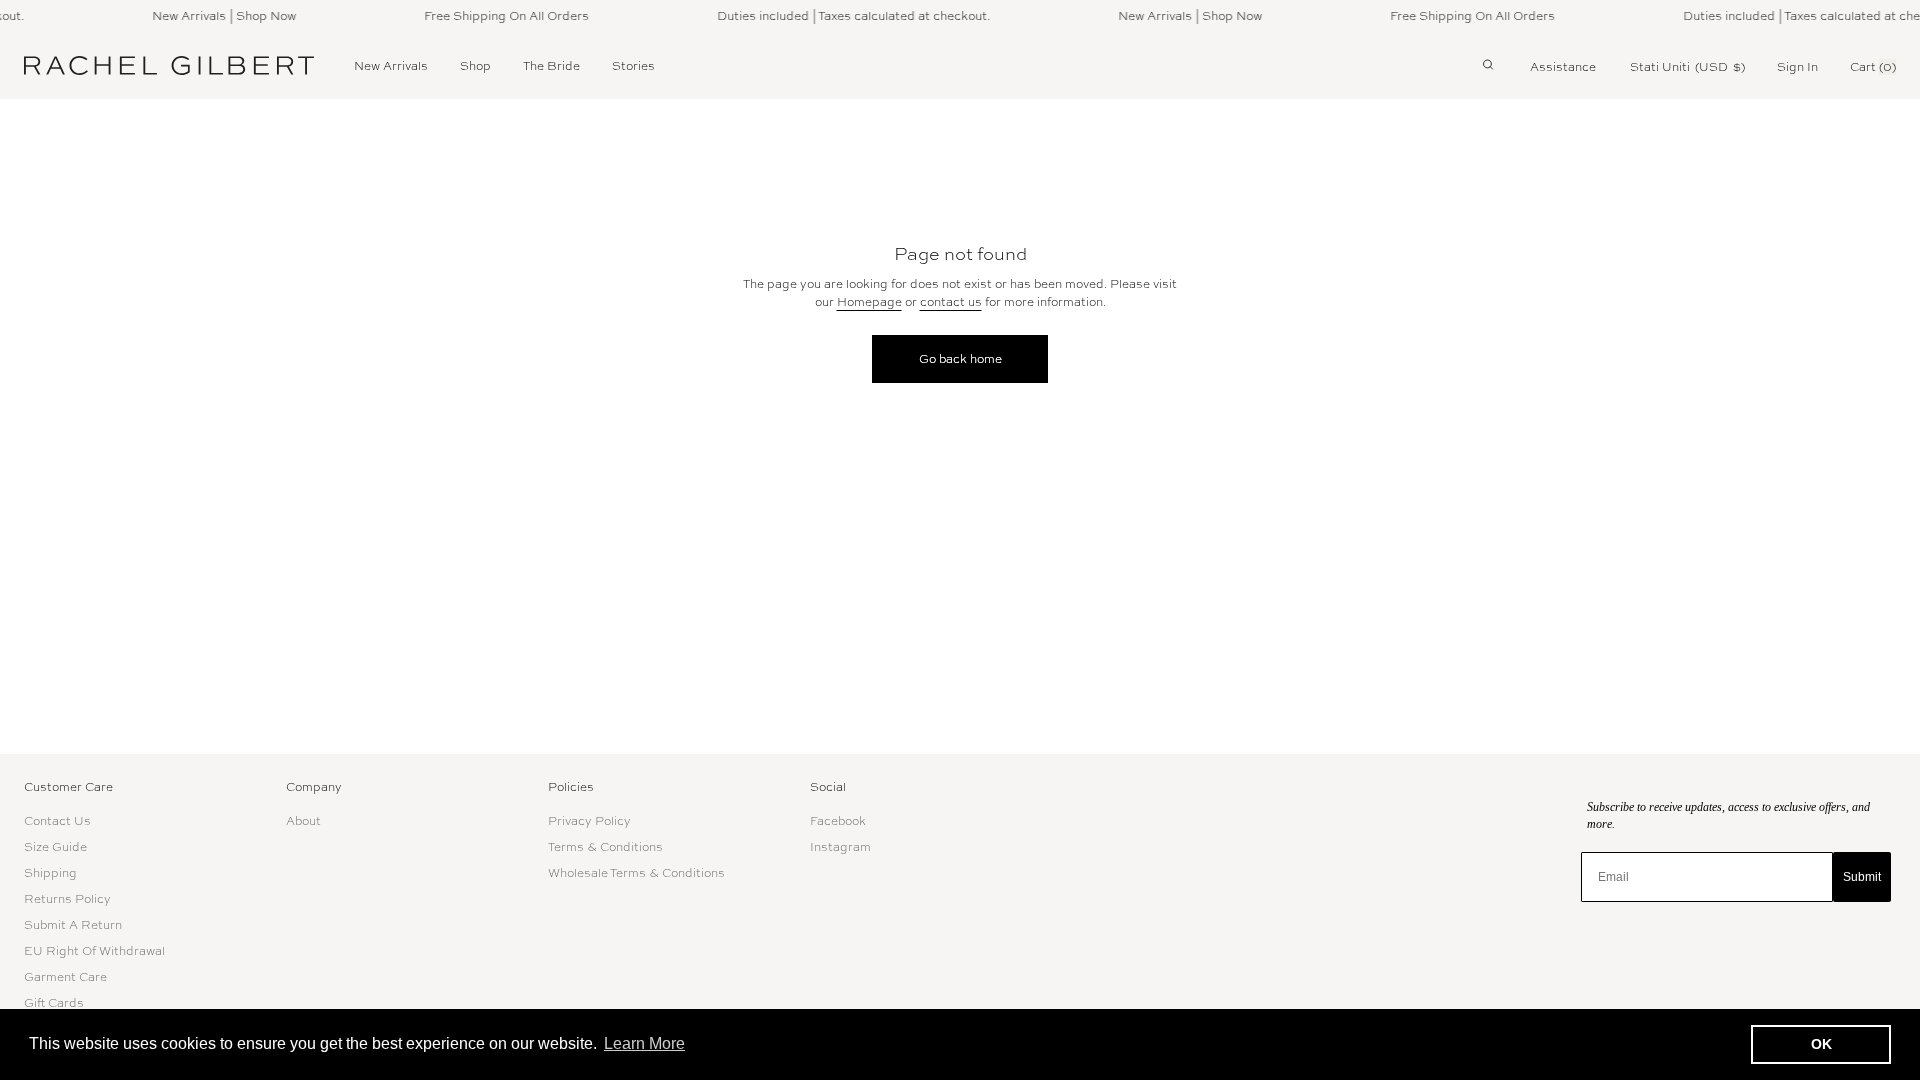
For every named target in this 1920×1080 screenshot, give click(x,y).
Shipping (50, 873)
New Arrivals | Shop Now (216, 16)
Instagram (840, 847)
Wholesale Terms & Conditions (636, 873)
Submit (1862, 877)
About (303, 821)
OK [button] (1821, 1044)
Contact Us (57, 821)
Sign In (1797, 67)
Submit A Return (73, 925)
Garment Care (65, 977)
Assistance (1563, 67)
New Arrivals (391, 66)
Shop (475, 66)
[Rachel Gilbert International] (169, 65)
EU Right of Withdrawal (94, 951)
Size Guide (55, 847)
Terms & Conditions (605, 847)
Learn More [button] (644, 1043)
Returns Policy (67, 899)
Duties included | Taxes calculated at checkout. (845, 16)
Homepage (869, 302)
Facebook (838, 821)
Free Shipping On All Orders (498, 16)
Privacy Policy (589, 821)
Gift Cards (54, 1003)
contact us (951, 302)
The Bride (551, 66)
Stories (633, 66)
